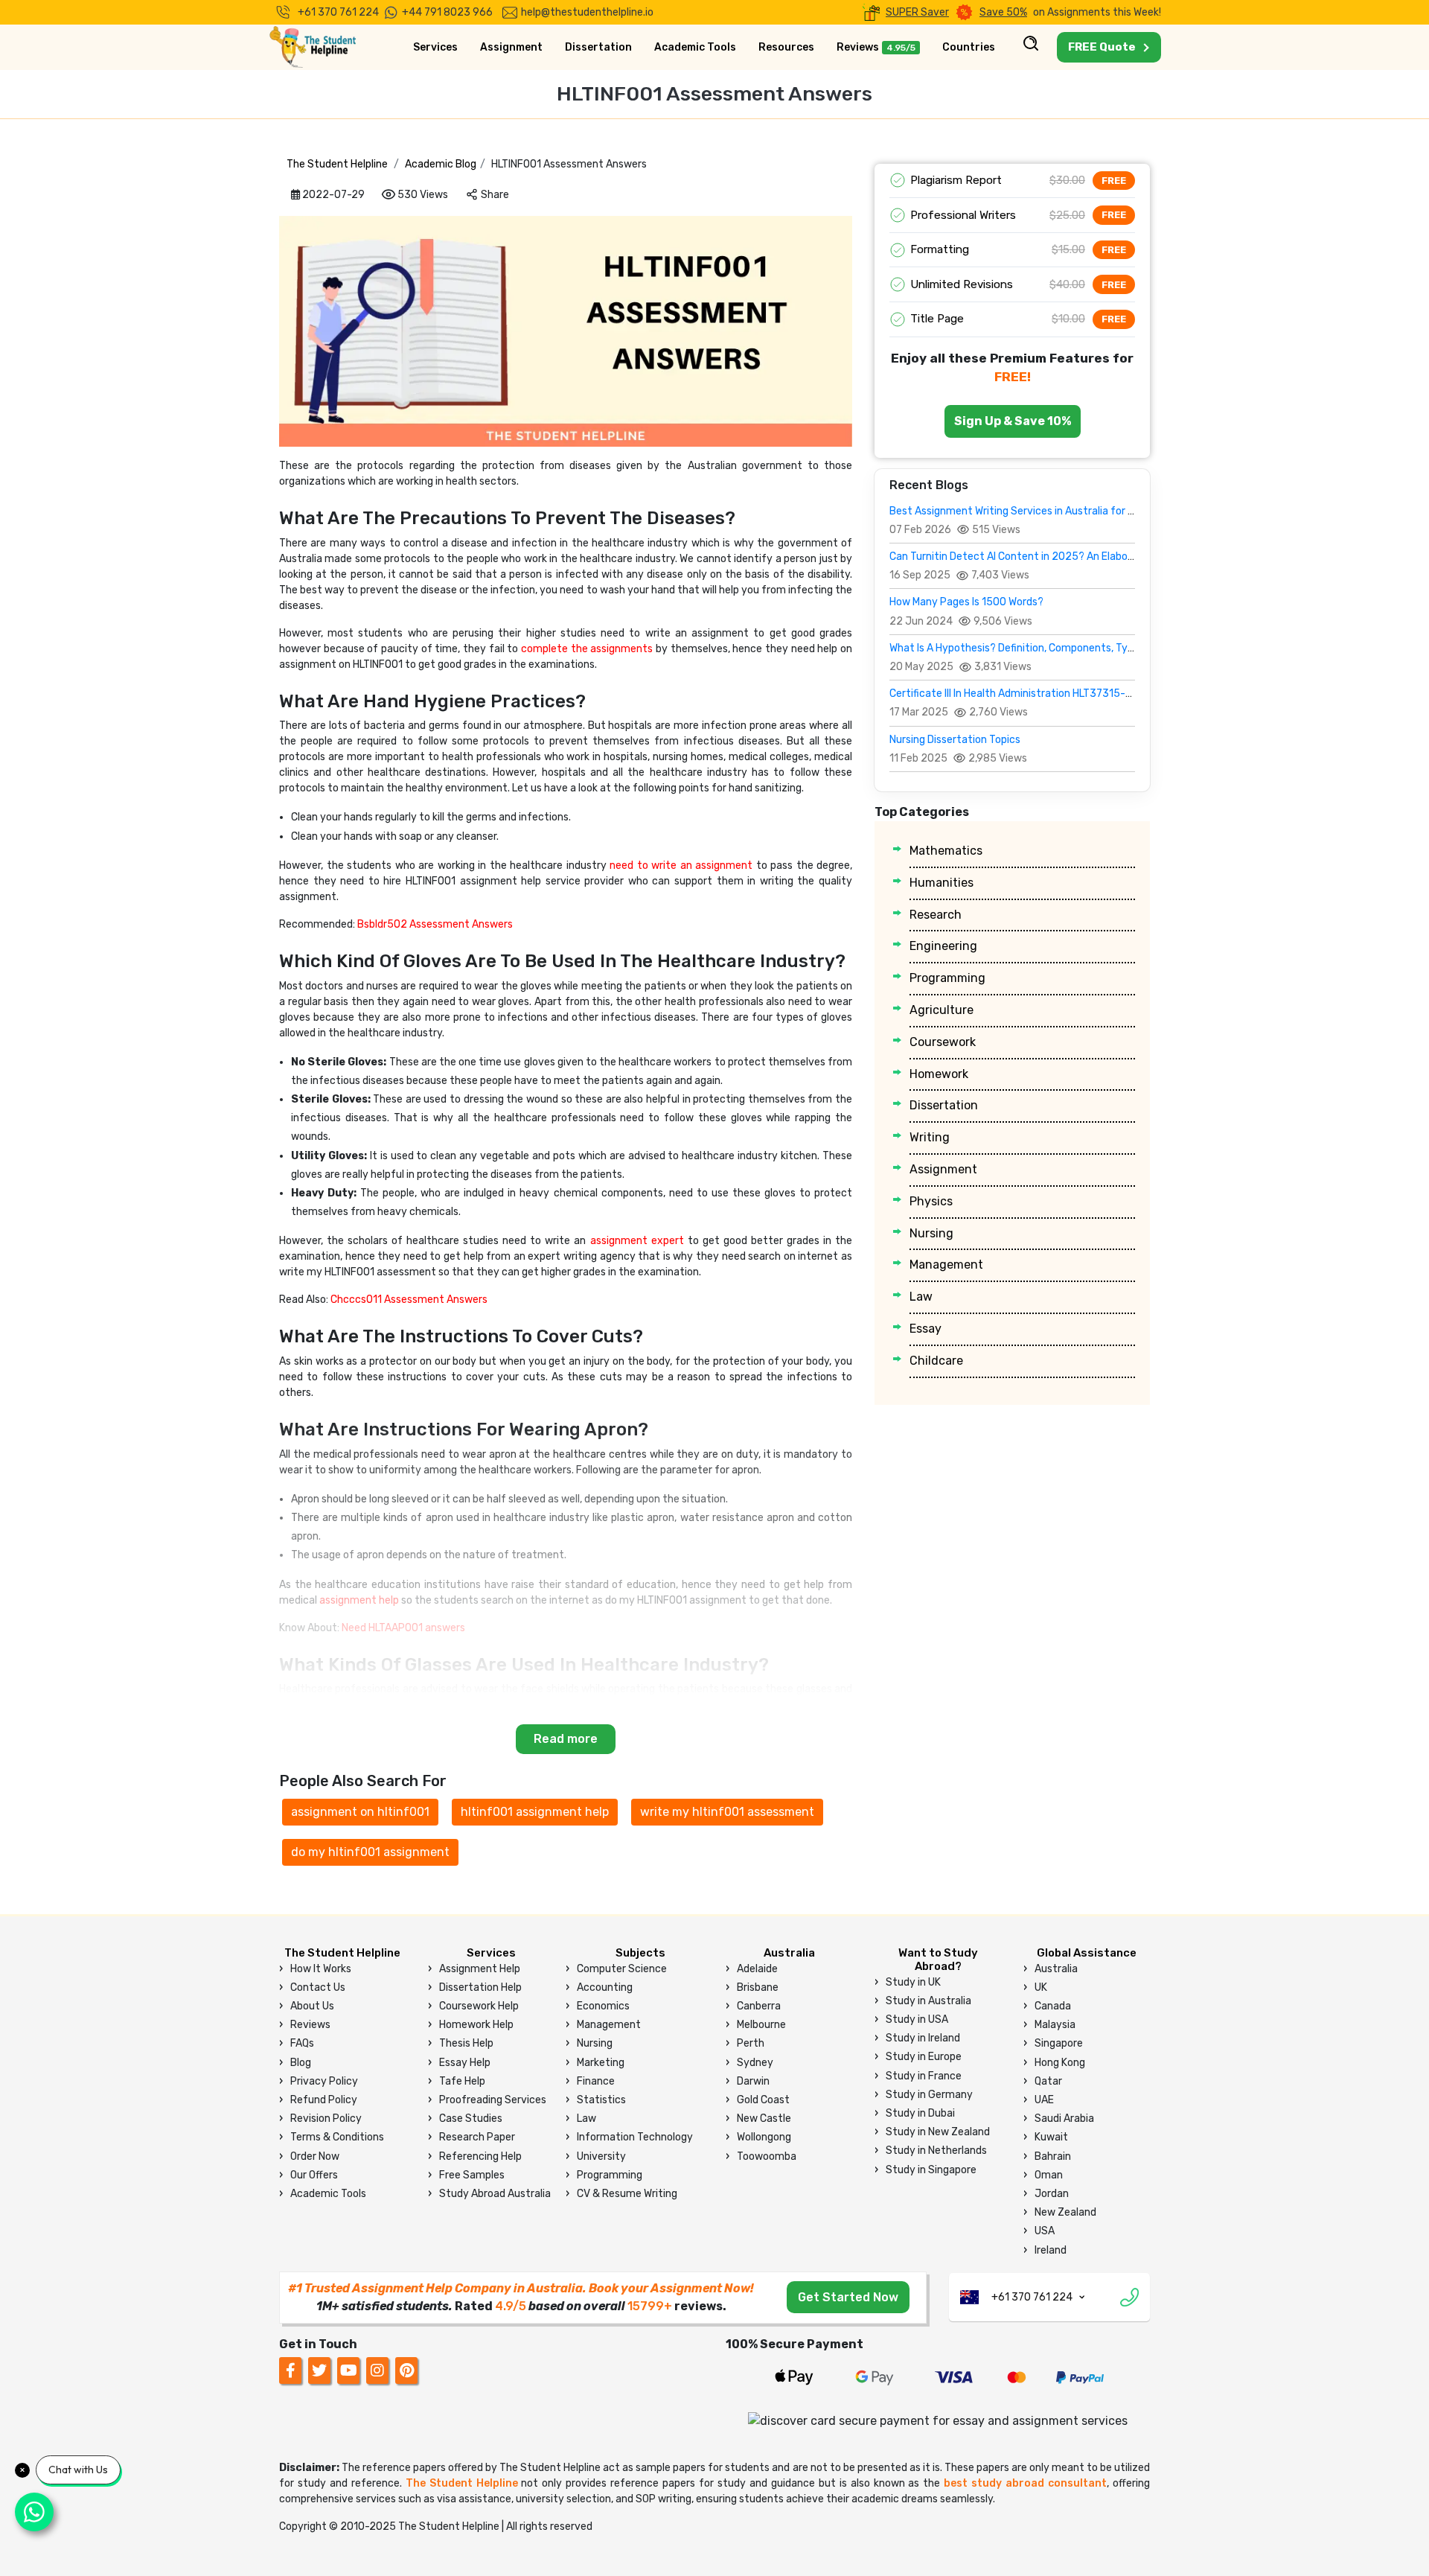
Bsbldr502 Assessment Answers (435, 924)
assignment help (359, 1600)
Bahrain (1053, 2156)
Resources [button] (786, 47)
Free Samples (472, 2175)
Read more (566, 1739)
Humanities (942, 883)
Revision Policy (326, 2118)
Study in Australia (928, 2001)
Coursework (943, 1042)
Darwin (753, 2081)
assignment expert (637, 1241)
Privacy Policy (324, 2081)
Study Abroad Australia (495, 2194)
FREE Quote (1102, 47)
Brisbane (758, 1987)
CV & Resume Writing (627, 2194)
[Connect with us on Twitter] (320, 2370)
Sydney (755, 2063)
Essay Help (465, 2063)
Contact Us (318, 1987)
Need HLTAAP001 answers (403, 1628)
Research (936, 915)
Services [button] (435, 47)
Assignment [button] (511, 47)
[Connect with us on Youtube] (348, 2370)
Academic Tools (695, 47)
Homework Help (476, 2025)
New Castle (764, 2118)
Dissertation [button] (598, 47)
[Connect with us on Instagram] (378, 2370)
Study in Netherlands (936, 2151)
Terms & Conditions (337, 2137)
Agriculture (942, 1010)
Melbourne (761, 2025)
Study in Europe (924, 2057)
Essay (926, 1329)
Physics (931, 1201)
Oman (1049, 2175)
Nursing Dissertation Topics (955, 740)
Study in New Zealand (938, 2132)
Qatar (1048, 2081)
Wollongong (764, 2137)
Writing (930, 1137)
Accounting (605, 1987)
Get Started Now (848, 2297)
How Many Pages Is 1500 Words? (966, 602)
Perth (751, 2043)
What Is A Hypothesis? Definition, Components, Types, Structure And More (1067, 648)
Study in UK (913, 1982)
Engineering (943, 946)
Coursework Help (479, 2006)
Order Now (315, 2156)
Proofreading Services (493, 2100)
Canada (1053, 2006)
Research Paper (477, 2137)
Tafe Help (462, 2081)
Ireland (1051, 2250)
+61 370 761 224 (338, 12)
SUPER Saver (917, 12)
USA (1045, 2231)
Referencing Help (480, 2156)
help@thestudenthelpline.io (587, 12)
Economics (603, 2006)
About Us (312, 2006)
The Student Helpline (337, 164)
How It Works (321, 1969)
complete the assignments (587, 649)
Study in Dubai (920, 2113)
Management (946, 1265)
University (601, 2156)
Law (921, 1297)
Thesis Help (466, 2043)
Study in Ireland (923, 2038)
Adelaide (757, 1969)
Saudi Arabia (1064, 2118)
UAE (1044, 2100)
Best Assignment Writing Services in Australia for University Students (1057, 511)
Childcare (936, 1361)
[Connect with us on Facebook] (290, 2370)
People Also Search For (363, 1781)
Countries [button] (969, 47)
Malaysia (1055, 2025)
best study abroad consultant (1025, 2483)
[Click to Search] (1031, 48)
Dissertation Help (480, 1987)
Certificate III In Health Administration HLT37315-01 (1013, 694)
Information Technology (635, 2137)
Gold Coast (763, 2100)
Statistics (601, 2100)
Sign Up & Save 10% (1013, 421)
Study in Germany (929, 2095)
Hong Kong (1060, 2063)
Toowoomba (767, 2156)
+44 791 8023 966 (447, 12)
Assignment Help (480, 1969)
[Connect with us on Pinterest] (406, 2370)
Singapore (1059, 2043)
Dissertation (944, 1105)
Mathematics (946, 851)
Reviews (876, 47)
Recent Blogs (929, 485)
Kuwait (1051, 2137)
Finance (596, 2081)
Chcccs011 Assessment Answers (409, 1300)
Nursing (931, 1233)
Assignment (943, 1169)
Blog (301, 2063)
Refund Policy (324, 2100)
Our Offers (314, 2175)
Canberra (759, 2006)
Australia (1056, 1969)
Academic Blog (441, 164)
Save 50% (1003, 12)
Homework (939, 1074)
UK (1041, 1987)
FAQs (302, 2043)
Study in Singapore (931, 2170)
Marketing (601, 2063)
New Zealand (1065, 2212)
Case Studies (471, 2118)
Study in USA (917, 2019)
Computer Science (622, 1969)
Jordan (1052, 2194)
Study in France (924, 2076)
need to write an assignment (681, 865)
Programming (947, 978)
